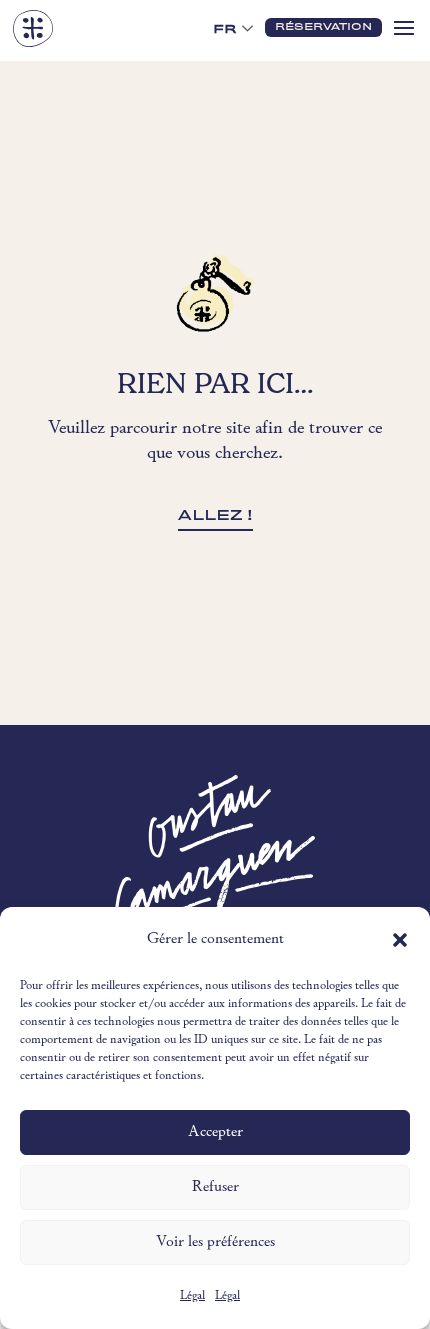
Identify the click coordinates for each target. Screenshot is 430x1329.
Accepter (215, 1132)
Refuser (215, 1187)
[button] (400, 940)
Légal (192, 1296)
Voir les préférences (215, 1242)
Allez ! (215, 515)
